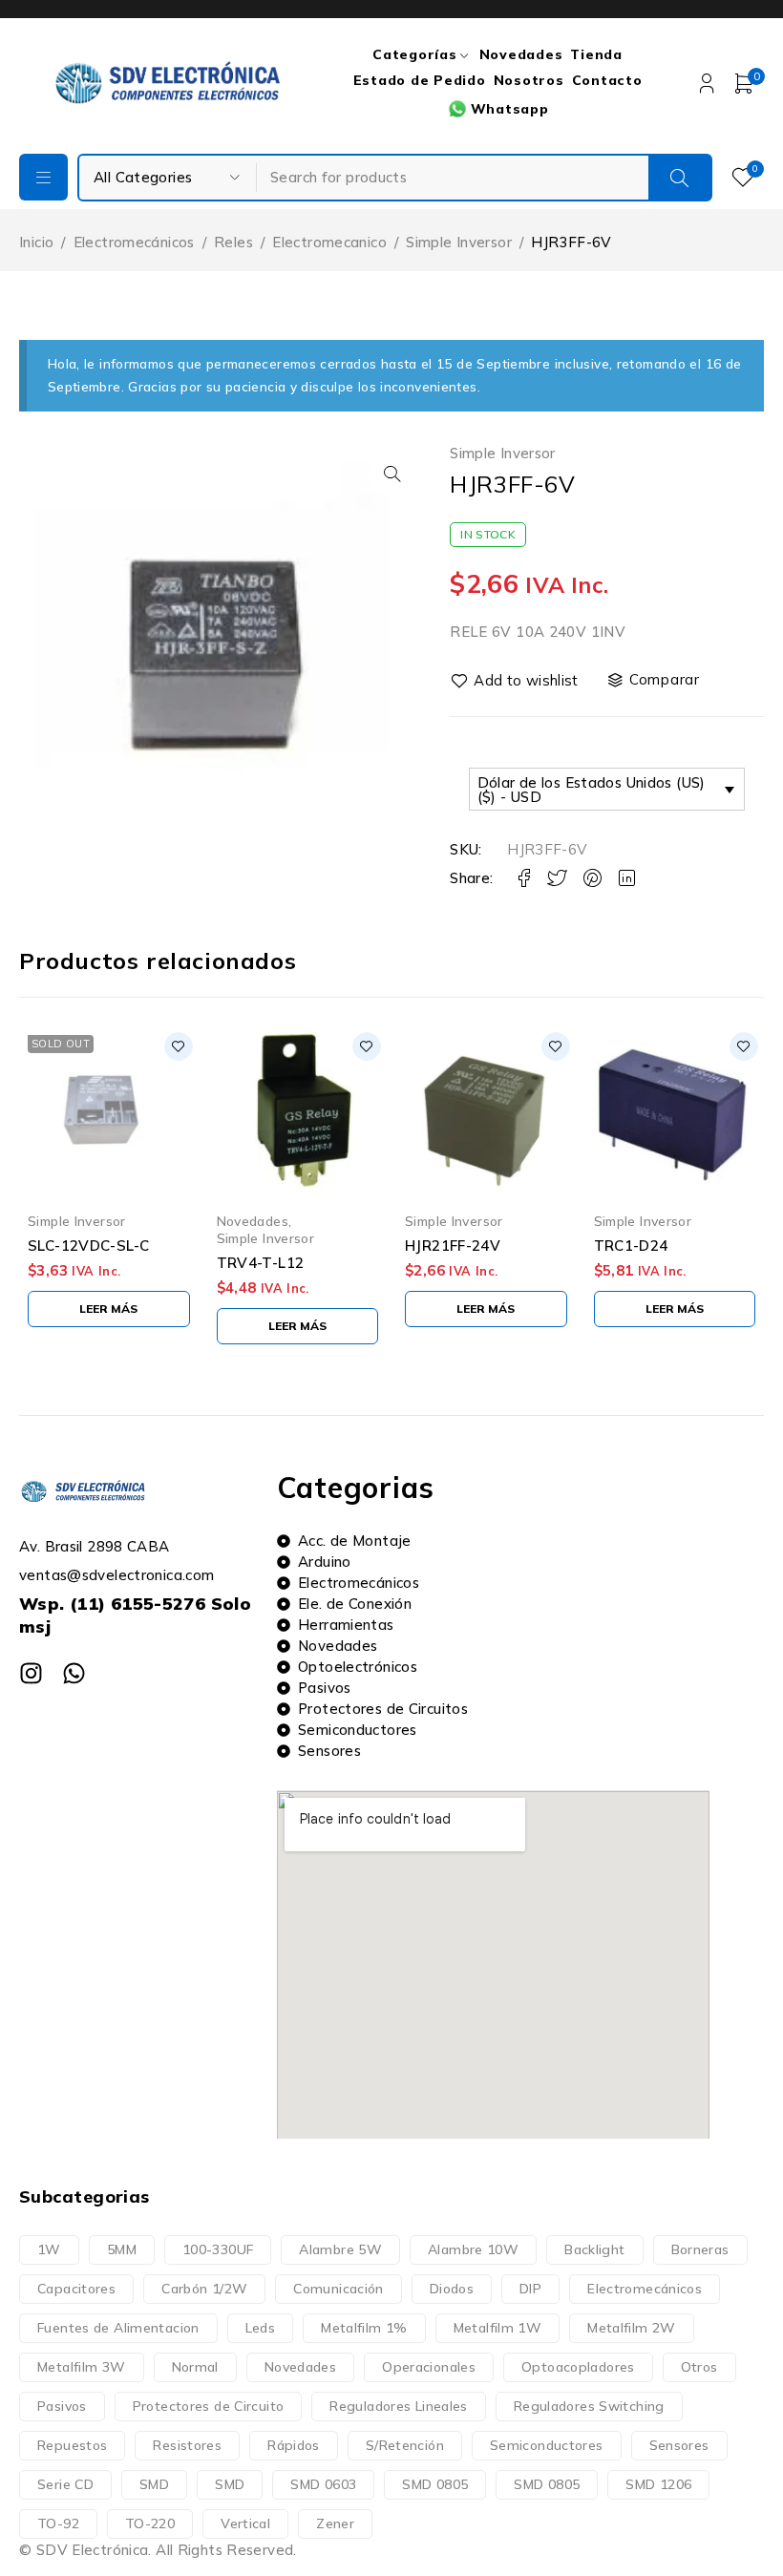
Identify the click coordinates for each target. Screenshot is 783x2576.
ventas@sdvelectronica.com (116, 1575)
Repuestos (72, 2445)
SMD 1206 (658, 2484)
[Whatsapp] (74, 1673)
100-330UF (218, 2249)
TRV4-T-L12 (261, 1263)
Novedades (253, 1221)
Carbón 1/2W (204, 2289)
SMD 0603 (323, 2484)
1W (49, 2249)
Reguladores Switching (589, 2406)
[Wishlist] (516, 681)
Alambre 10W (473, 2249)
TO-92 (58, 2523)
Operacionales (429, 2367)
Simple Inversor (459, 242)
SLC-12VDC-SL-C (88, 1246)
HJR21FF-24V (453, 1246)
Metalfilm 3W (82, 2367)
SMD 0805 (435, 2484)
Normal (195, 2367)
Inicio (36, 242)
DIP (530, 2289)
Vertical (245, 2523)
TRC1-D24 (631, 1246)
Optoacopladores (578, 2367)
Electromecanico (329, 242)
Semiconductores (547, 2445)
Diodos (452, 2289)
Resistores (187, 2445)
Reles (233, 242)
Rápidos (294, 2445)
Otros (699, 2367)
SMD (154, 2484)
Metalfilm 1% (364, 2328)
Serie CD (65, 2484)
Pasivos (62, 2406)
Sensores (679, 2445)
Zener (335, 2523)
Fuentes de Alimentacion (118, 2328)
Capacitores (76, 2289)
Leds (261, 2328)
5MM (122, 2249)
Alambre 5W (340, 2249)
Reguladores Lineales (399, 2406)
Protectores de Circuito (209, 2406)
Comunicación (339, 2289)
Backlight (594, 2249)
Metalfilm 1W (498, 2328)
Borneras (700, 2249)
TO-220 (150, 2523)
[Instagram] (31, 1673)
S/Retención (405, 2445)
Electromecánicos (134, 242)
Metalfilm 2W (632, 2328)
